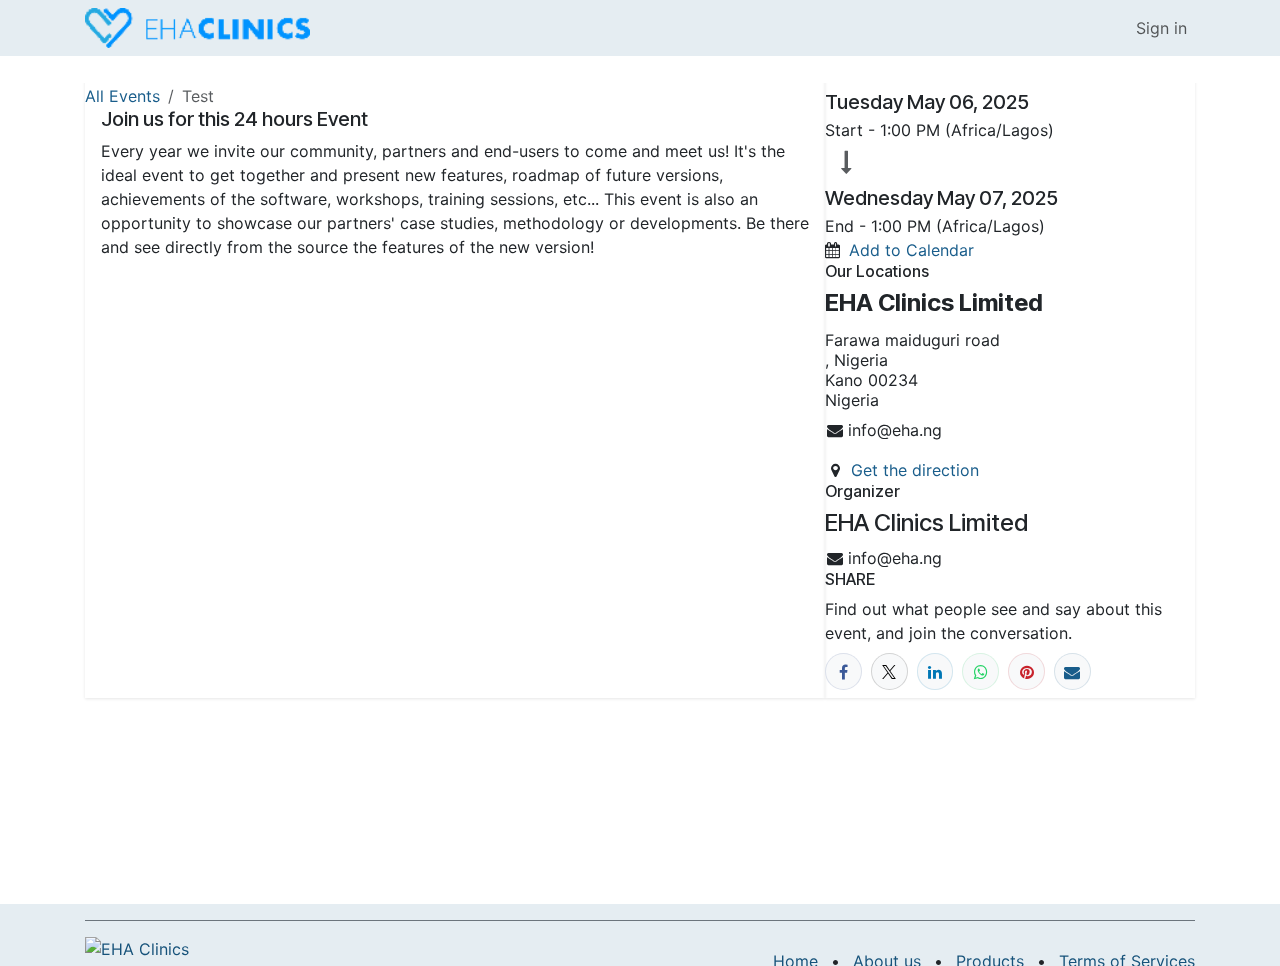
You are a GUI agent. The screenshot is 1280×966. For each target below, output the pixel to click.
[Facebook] (843, 671)
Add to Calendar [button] (911, 250)
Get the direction (915, 470)
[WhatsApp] (980, 671)
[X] (889, 671)
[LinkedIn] (935, 671)
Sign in (1161, 28)
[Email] (1072, 671)
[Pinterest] (1026, 671)
